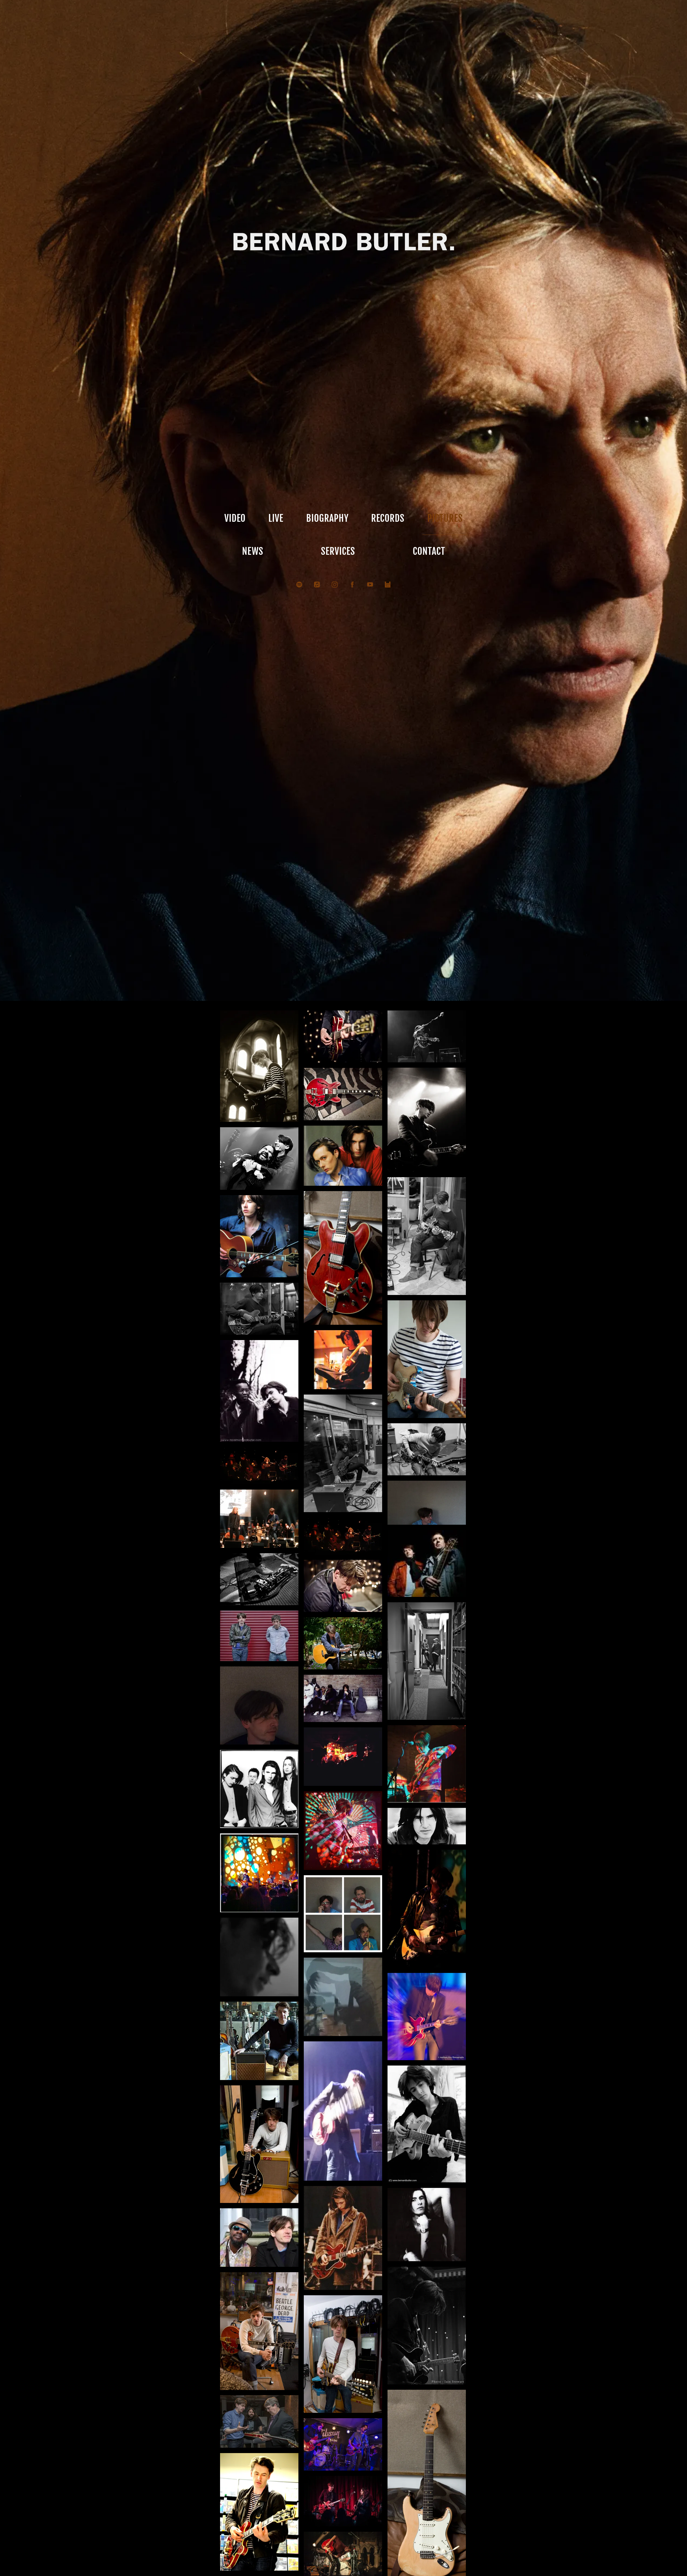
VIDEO (235, 518)
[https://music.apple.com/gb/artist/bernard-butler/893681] (317, 585)
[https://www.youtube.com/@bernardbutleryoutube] (370, 585)
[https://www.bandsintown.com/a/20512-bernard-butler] (388, 585)
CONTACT (429, 551)
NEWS (253, 551)
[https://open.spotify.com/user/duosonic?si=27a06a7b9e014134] (299, 585)
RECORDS (388, 518)
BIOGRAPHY (327, 518)
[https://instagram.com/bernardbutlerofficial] (335, 585)
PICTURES (445, 518)
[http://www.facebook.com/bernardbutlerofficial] (352, 585)
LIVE (276, 518)
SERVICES (338, 551)
